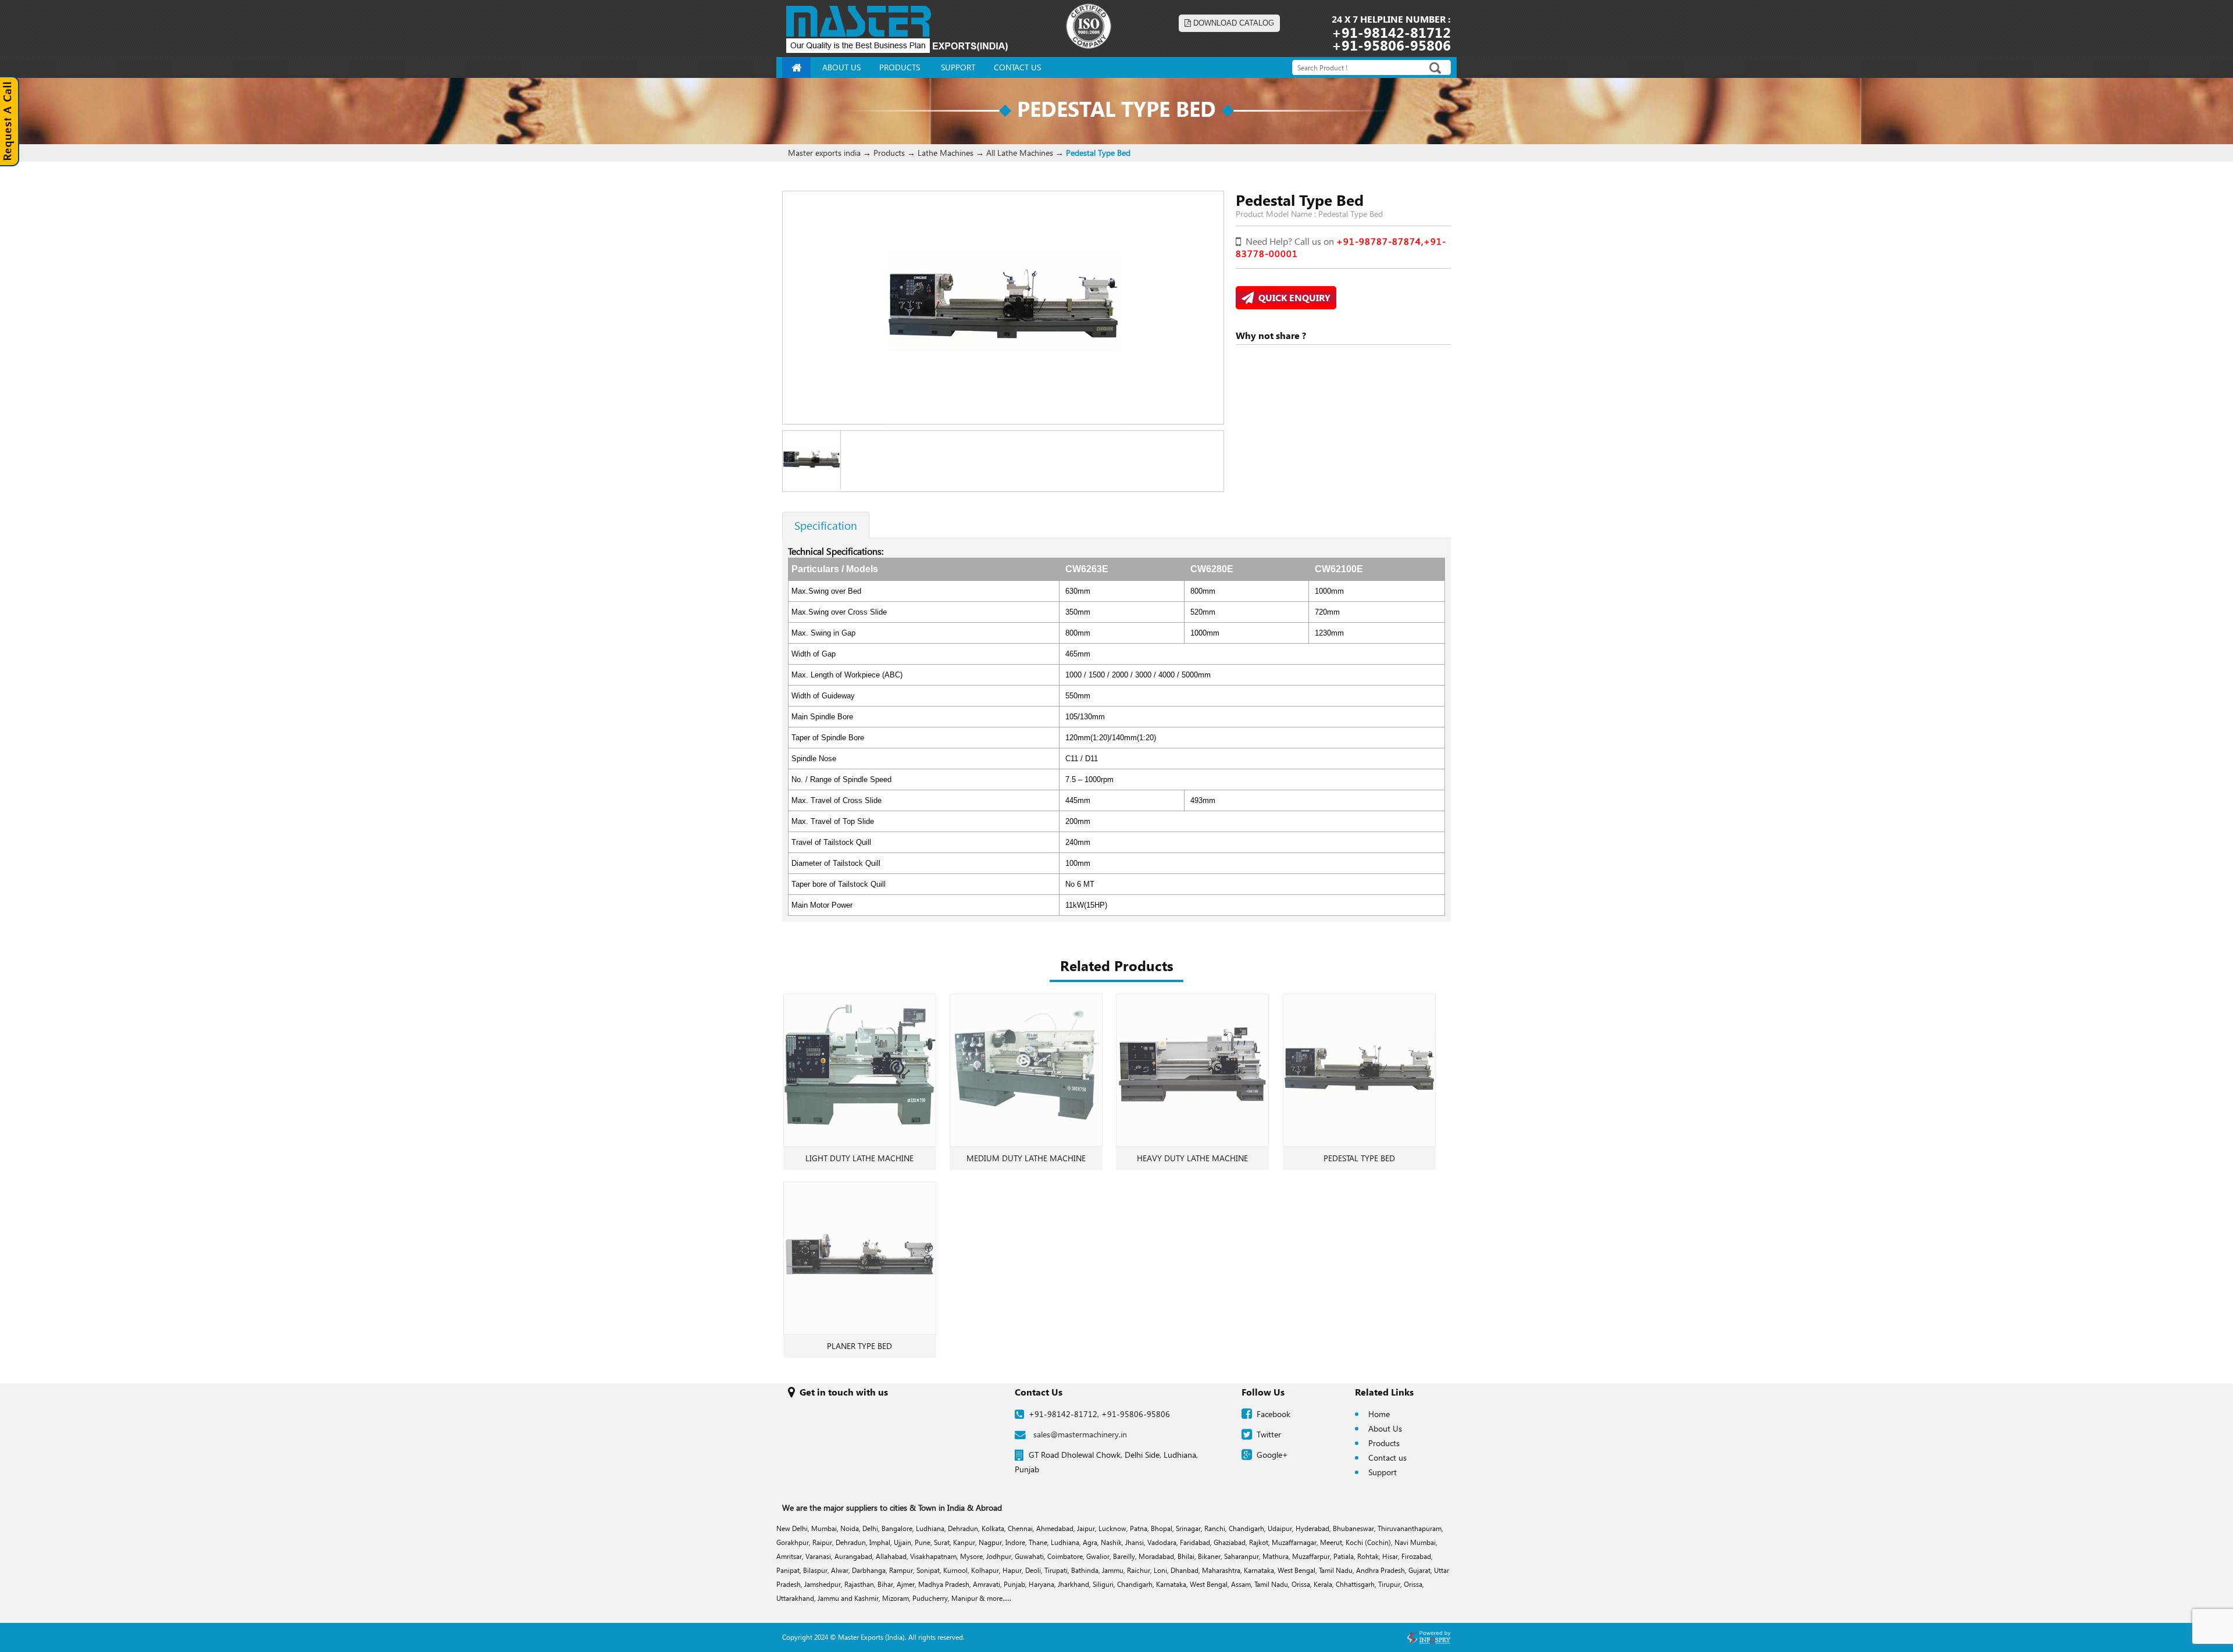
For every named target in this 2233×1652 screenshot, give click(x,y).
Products (1384, 1443)
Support (1383, 1472)
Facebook (1274, 1414)
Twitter (1269, 1434)
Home (1379, 1414)
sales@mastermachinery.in (1080, 1434)
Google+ (1272, 1455)
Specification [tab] (826, 525)
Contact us (1387, 1457)
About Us (1385, 1428)
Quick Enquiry (1292, 297)
